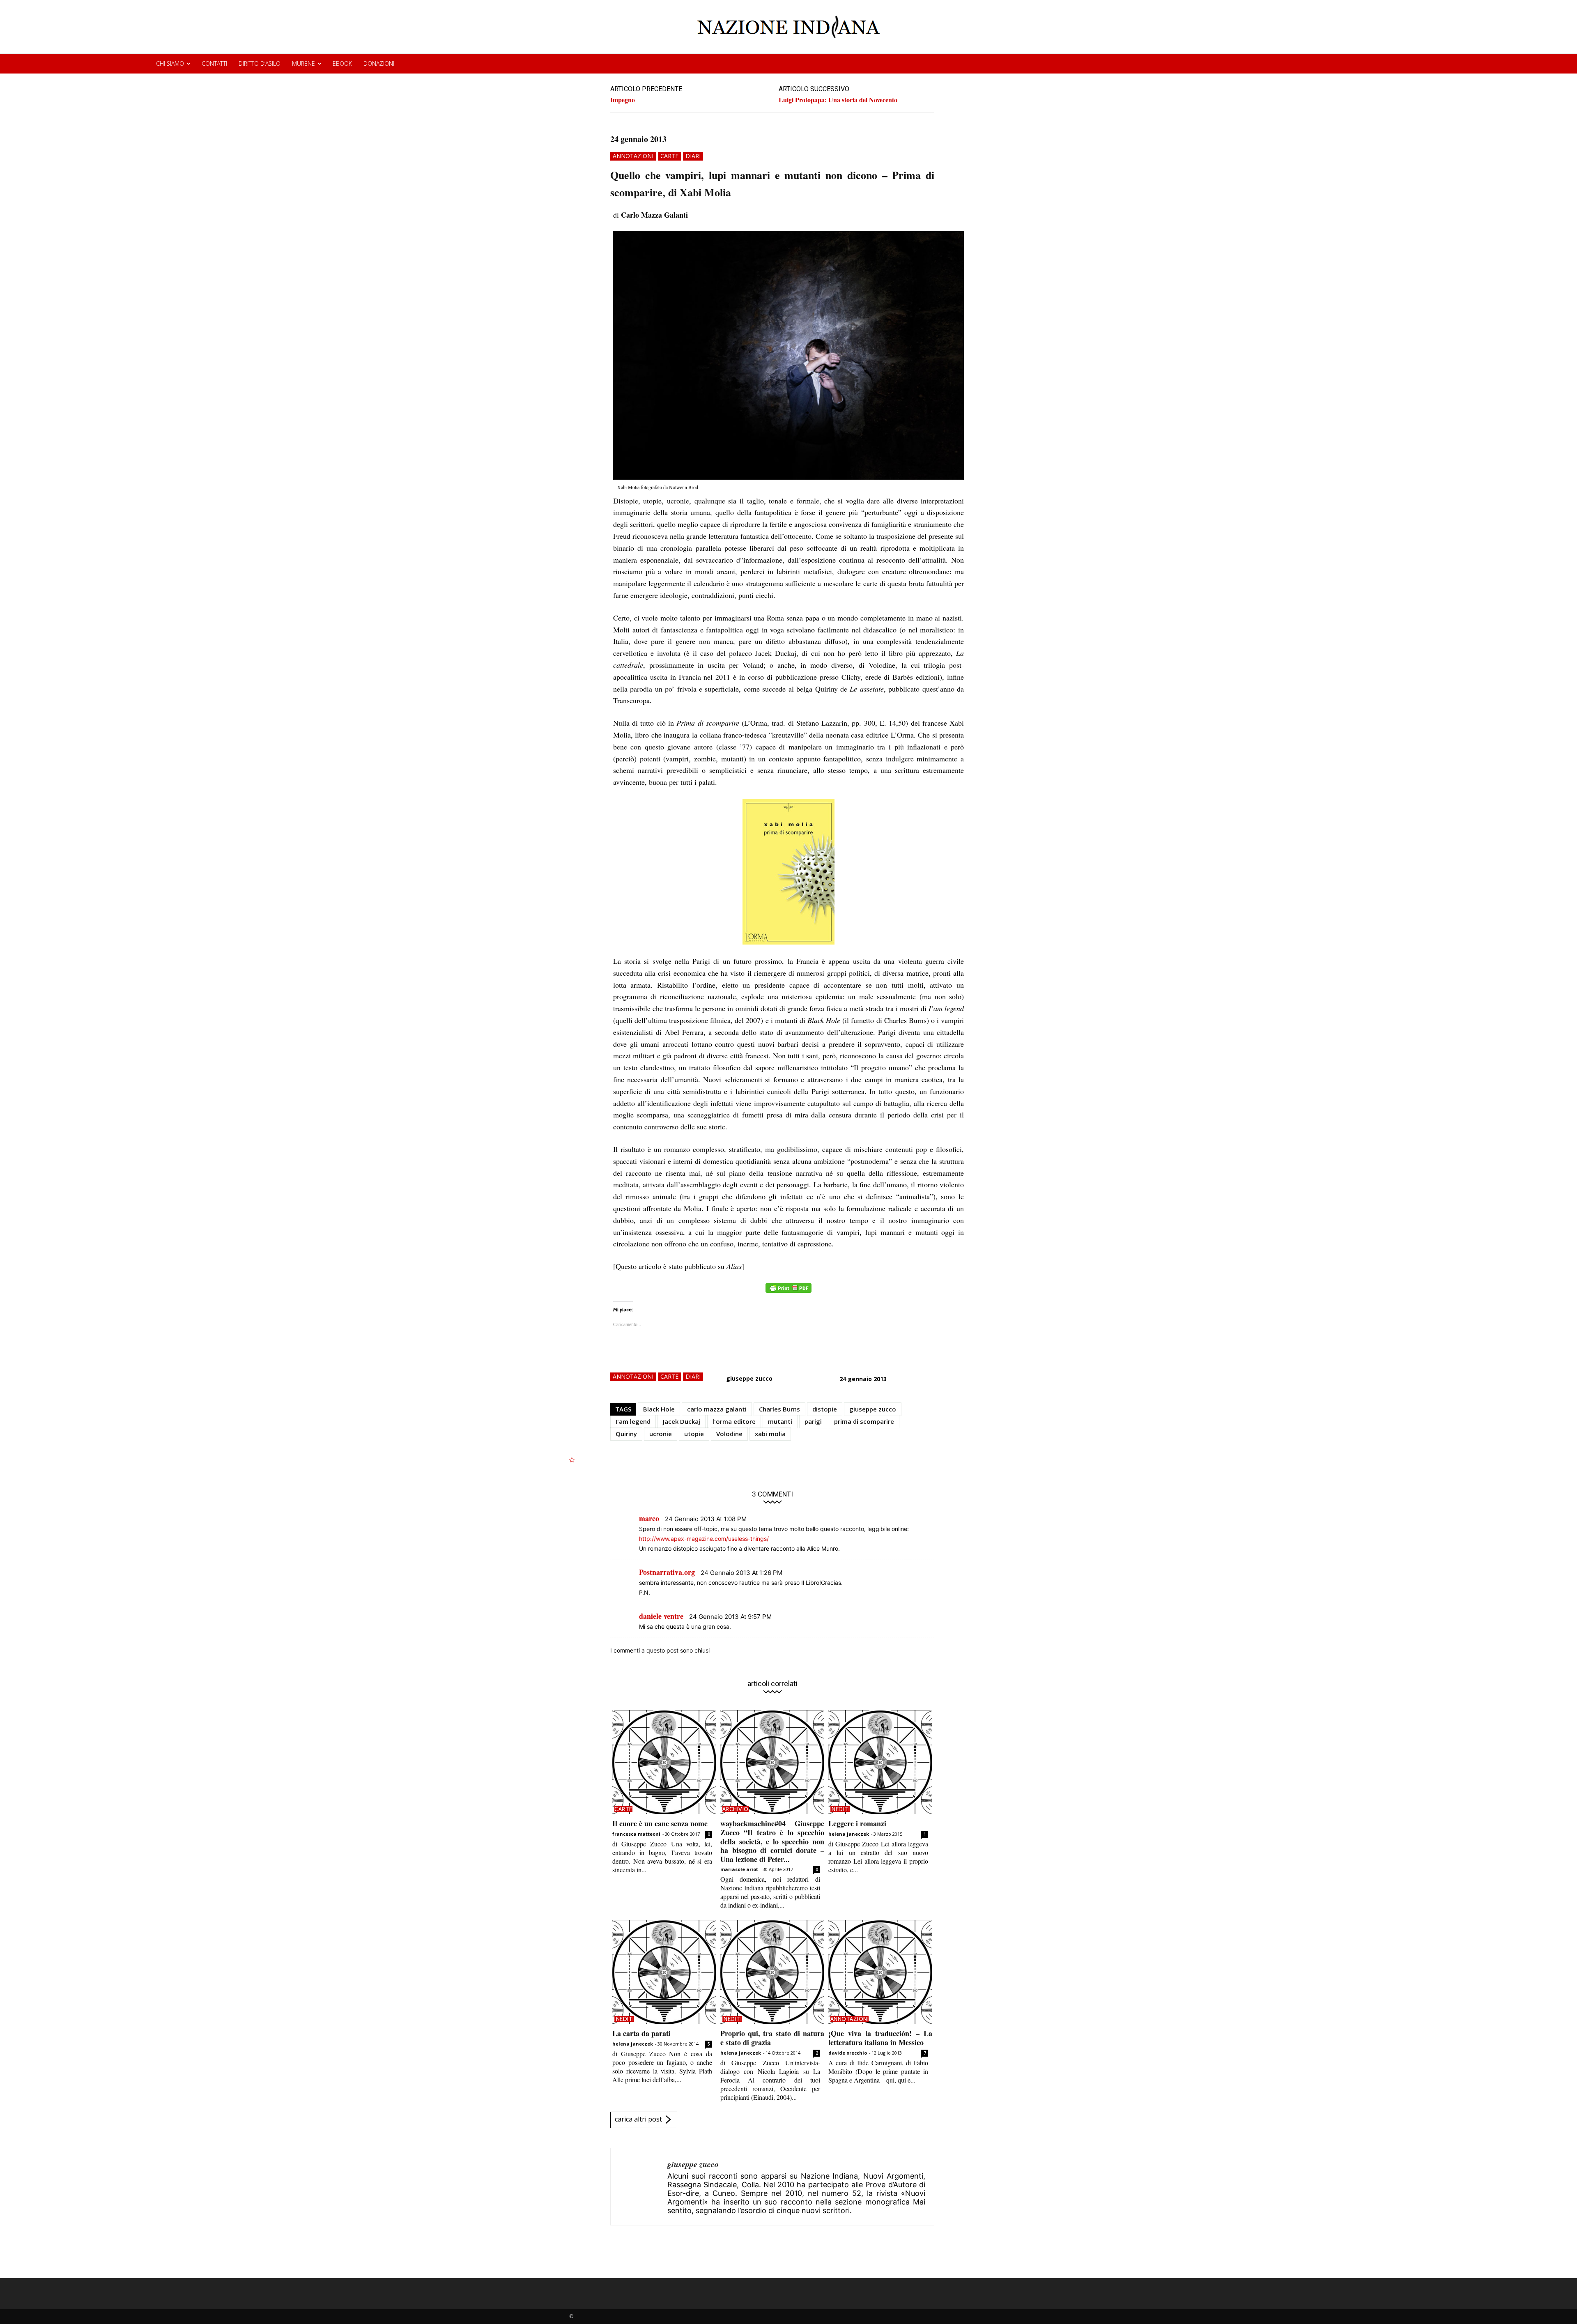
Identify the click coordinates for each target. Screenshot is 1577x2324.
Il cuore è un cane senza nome (660, 1823)
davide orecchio (848, 2053)
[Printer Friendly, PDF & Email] (788, 1292)
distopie (825, 1409)
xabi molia (770, 1434)
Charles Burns (779, 1409)
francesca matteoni (636, 1834)
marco (649, 1518)
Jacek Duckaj (682, 1421)
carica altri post (638, 2119)
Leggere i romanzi (857, 1823)
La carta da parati (641, 2033)
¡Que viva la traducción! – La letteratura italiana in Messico (880, 2038)
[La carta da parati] (664, 1972)
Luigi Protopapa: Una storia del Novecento (838, 100)
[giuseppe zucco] (639, 2187)
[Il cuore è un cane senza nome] (664, 1762)
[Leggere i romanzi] (880, 1762)
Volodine (729, 1434)
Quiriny (626, 1434)
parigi (813, 1421)
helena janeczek (849, 1834)
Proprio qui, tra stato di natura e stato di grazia (772, 2038)
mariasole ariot (739, 1869)
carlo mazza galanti (717, 1409)
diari (693, 156)
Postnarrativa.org (667, 1572)
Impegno (623, 100)
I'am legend (633, 1421)
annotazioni (633, 156)
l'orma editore (734, 1421)
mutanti (780, 1421)
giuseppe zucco (749, 1378)
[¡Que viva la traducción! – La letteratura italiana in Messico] (880, 1972)
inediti (840, 1809)
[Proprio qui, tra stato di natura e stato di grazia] (772, 1972)
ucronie (661, 1434)
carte (669, 156)
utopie (694, 1434)
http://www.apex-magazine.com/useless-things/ (704, 1539)
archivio (736, 1809)
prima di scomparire (864, 1421)
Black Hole (659, 1409)
